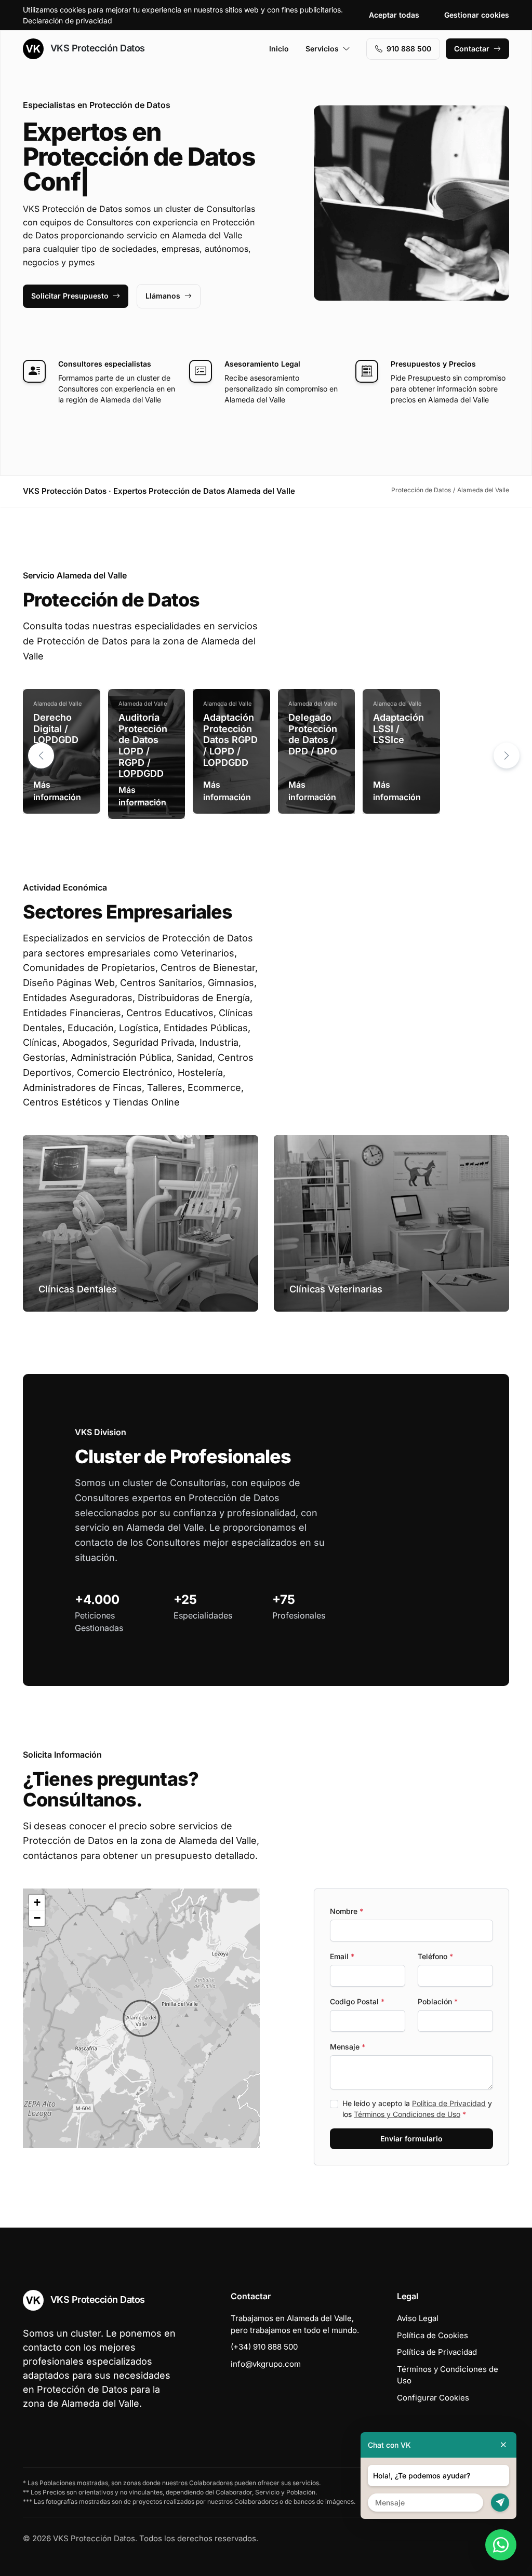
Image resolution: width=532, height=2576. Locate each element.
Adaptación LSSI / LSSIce (398, 729)
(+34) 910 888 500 (264, 2347)
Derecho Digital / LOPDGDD (56, 729)
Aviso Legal (418, 2318)
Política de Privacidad (449, 2103)
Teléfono (435, 1956)
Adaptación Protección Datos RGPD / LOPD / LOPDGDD (230, 740)
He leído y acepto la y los (417, 2109)
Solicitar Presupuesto (70, 296)
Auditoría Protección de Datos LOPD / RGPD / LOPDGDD (143, 745)
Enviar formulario (411, 2139)
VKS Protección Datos (96, 48)
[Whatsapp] (501, 2545)
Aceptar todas (394, 15)
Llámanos (163, 296)
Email (342, 1956)
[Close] (503, 2445)
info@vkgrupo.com (266, 2364)
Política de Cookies (433, 2335)
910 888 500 (409, 49)
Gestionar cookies (477, 15)
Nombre (347, 1911)
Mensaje (348, 2047)
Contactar (472, 49)
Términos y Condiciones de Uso (407, 2114)
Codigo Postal (357, 2001)
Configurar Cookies (433, 2398)
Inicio (279, 49)
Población (438, 2001)
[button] (507, 756)
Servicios (322, 49)
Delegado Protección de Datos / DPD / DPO (313, 734)
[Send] (500, 2503)
